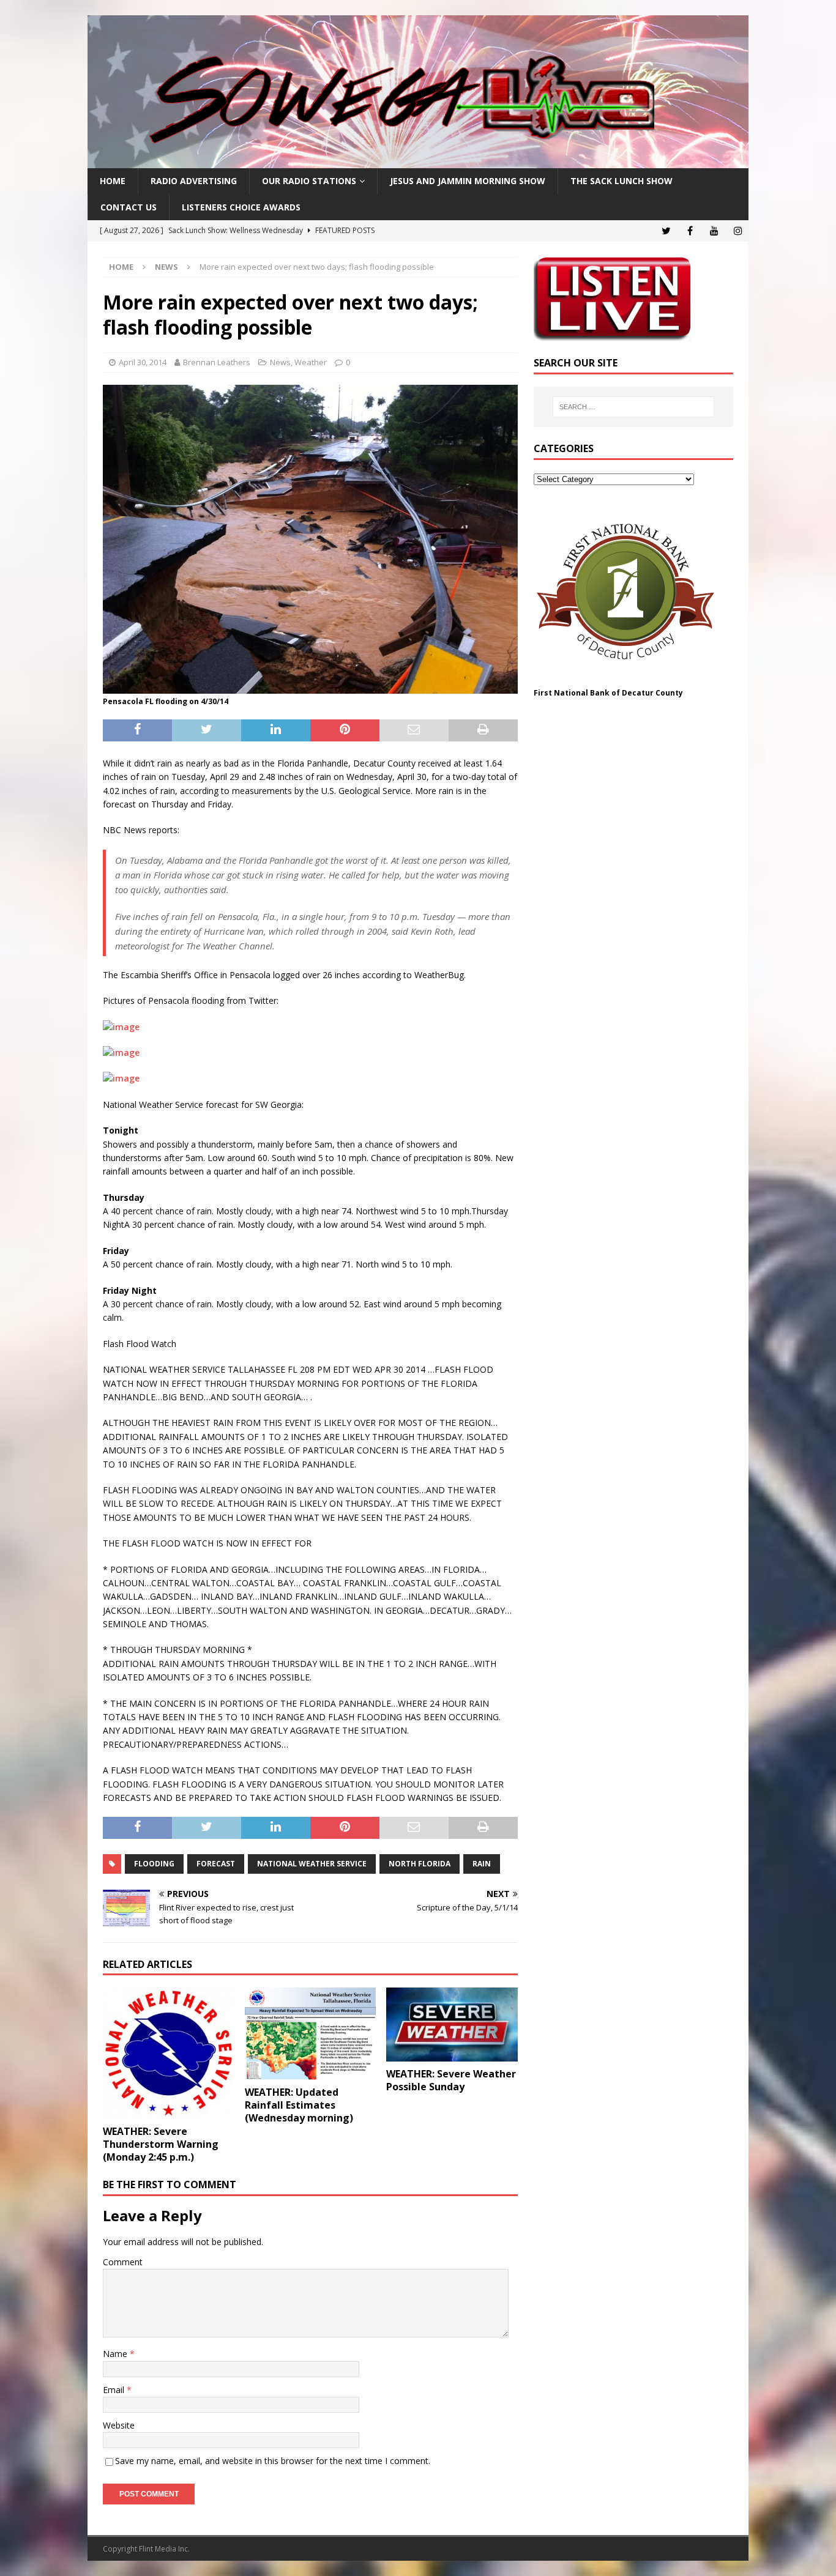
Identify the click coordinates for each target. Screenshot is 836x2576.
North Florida (420, 1864)
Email (115, 2390)
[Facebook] (690, 231)
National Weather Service (312, 1864)
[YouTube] (714, 231)
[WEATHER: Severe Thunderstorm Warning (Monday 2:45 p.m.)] (169, 2053)
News (280, 362)
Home (113, 181)
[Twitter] (666, 231)
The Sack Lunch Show (621, 181)
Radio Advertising (194, 181)
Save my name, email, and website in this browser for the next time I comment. (273, 2461)
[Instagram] (738, 231)
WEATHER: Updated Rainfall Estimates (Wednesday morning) (299, 2105)
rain (482, 1864)
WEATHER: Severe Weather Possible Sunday (451, 2080)
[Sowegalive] (418, 161)
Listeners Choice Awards (241, 207)
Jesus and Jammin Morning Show (468, 181)
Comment (123, 2262)
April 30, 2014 (143, 362)
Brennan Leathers (217, 362)
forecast (216, 1864)
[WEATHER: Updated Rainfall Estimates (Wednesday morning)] (311, 2034)
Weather (311, 362)
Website (119, 2425)
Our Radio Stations (309, 181)
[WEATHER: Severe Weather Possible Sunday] (452, 2024)
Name (116, 2354)
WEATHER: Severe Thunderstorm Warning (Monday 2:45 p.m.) (161, 2144)
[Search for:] (633, 407)
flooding (154, 1864)
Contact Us (129, 207)
